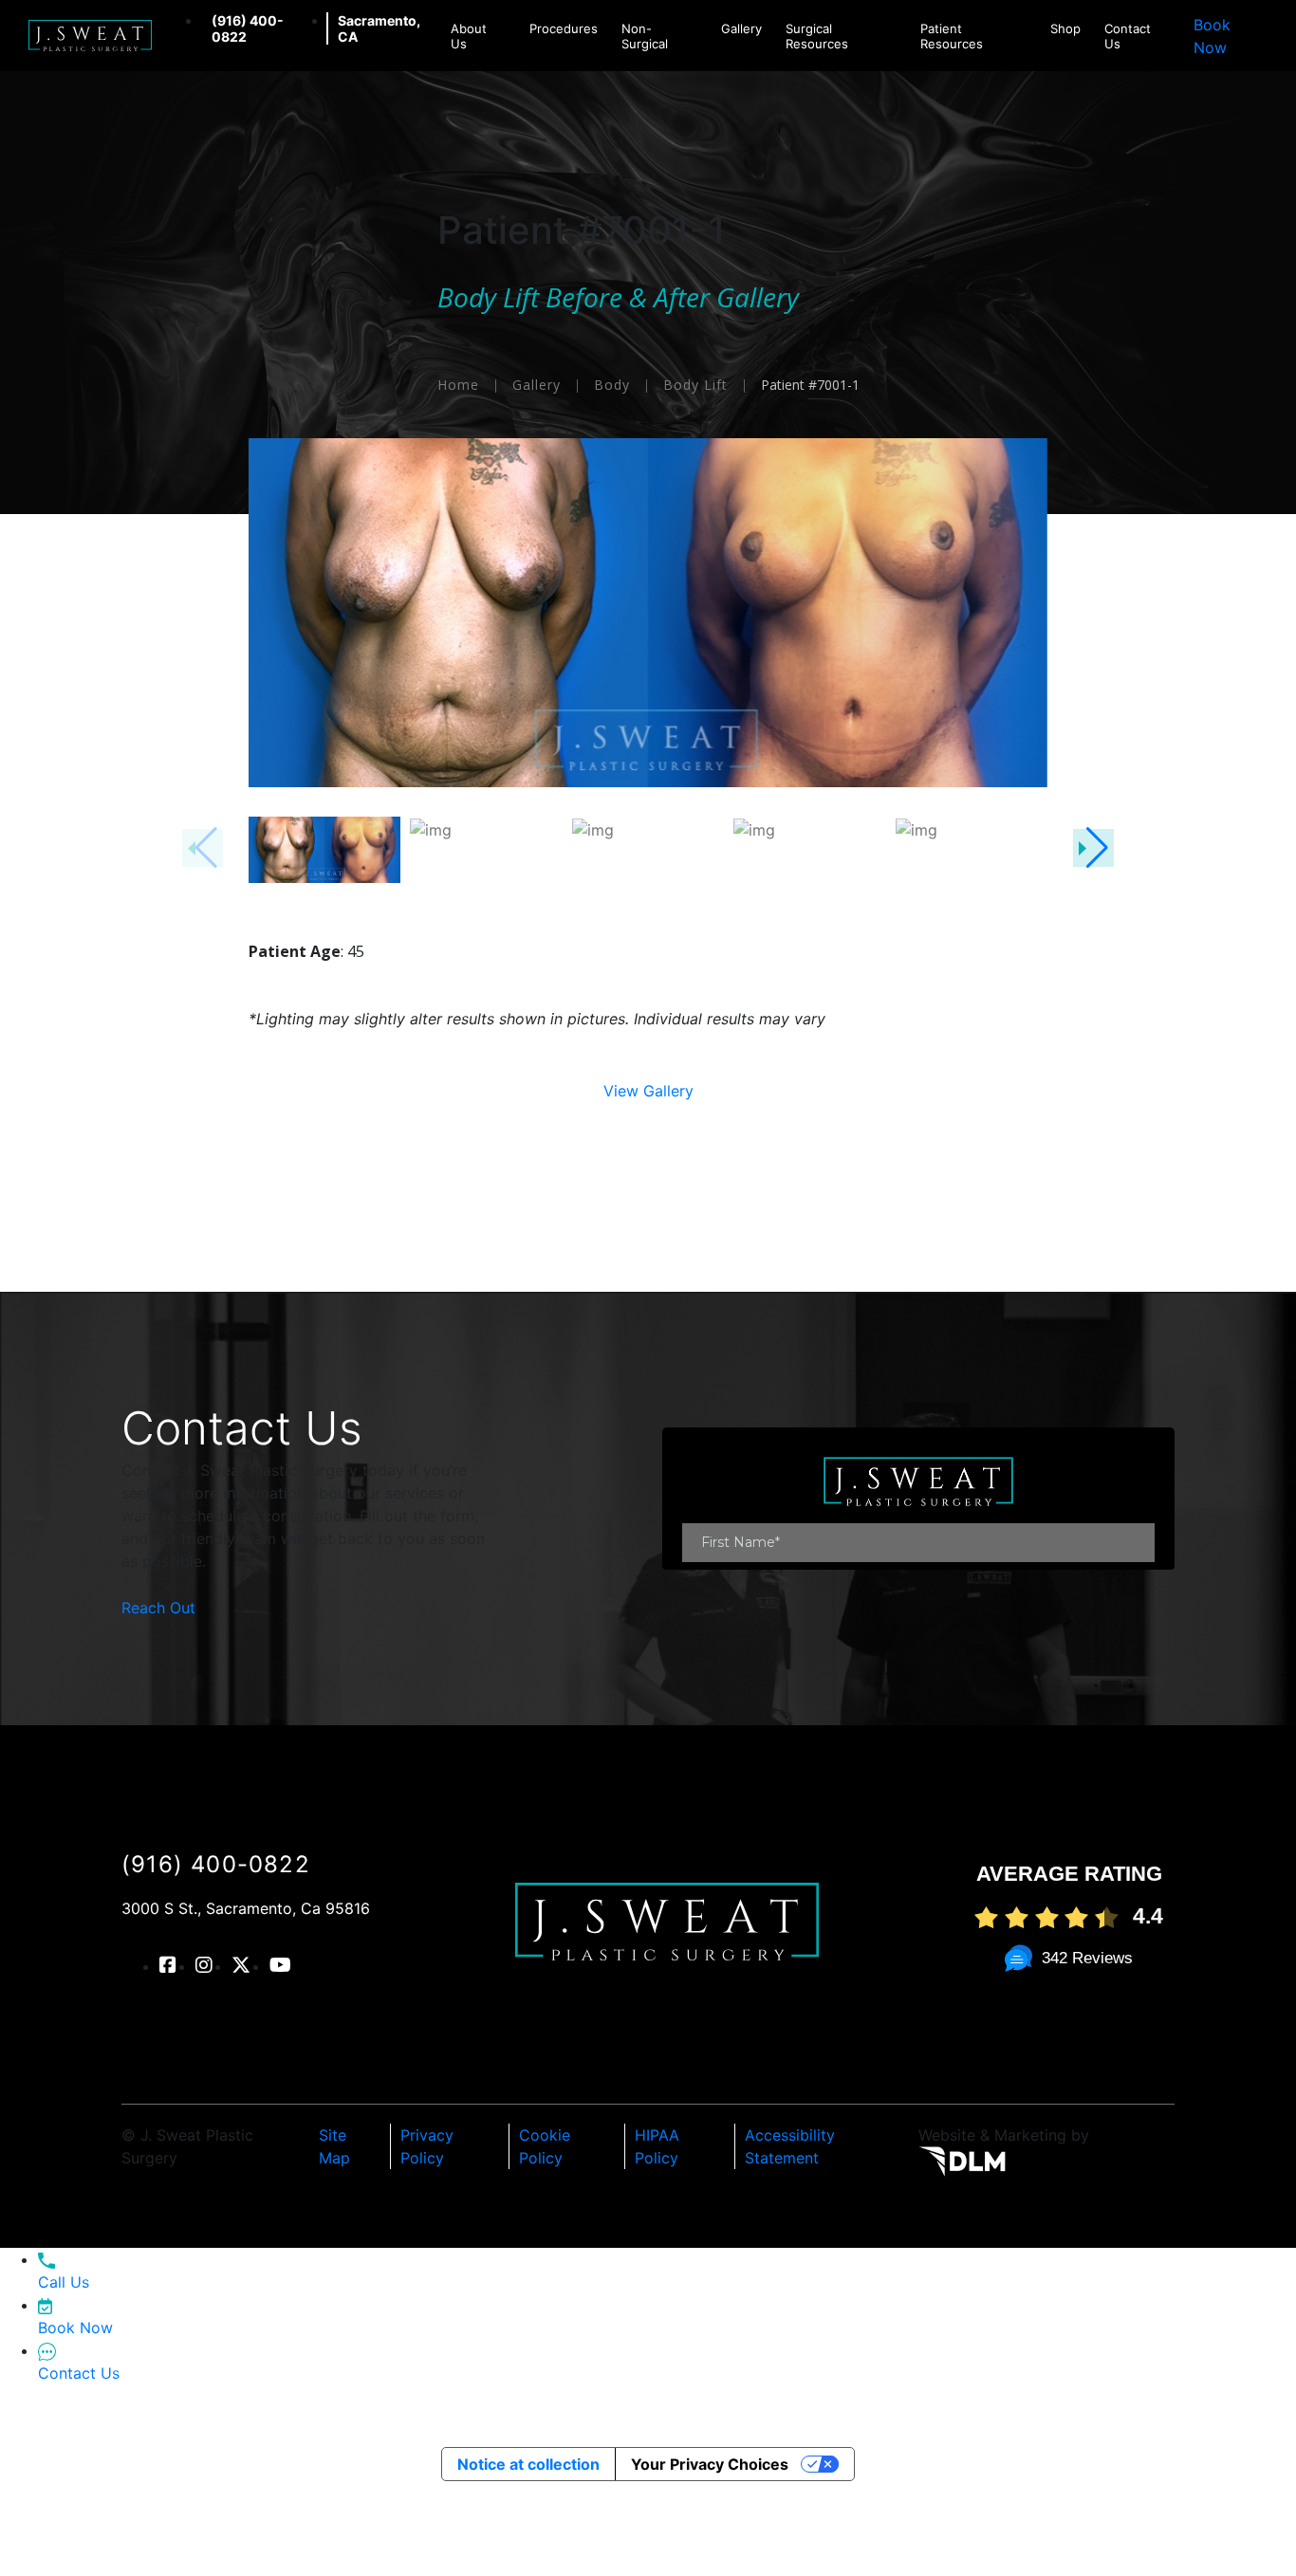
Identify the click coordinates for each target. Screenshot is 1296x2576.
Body (612, 385)
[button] (1093, 848)
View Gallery (648, 1091)
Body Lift (695, 385)
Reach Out (158, 1608)
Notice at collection (528, 2464)
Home (458, 385)
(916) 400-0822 (216, 1864)
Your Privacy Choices (710, 2464)
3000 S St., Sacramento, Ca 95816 (246, 1908)
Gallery (537, 385)
